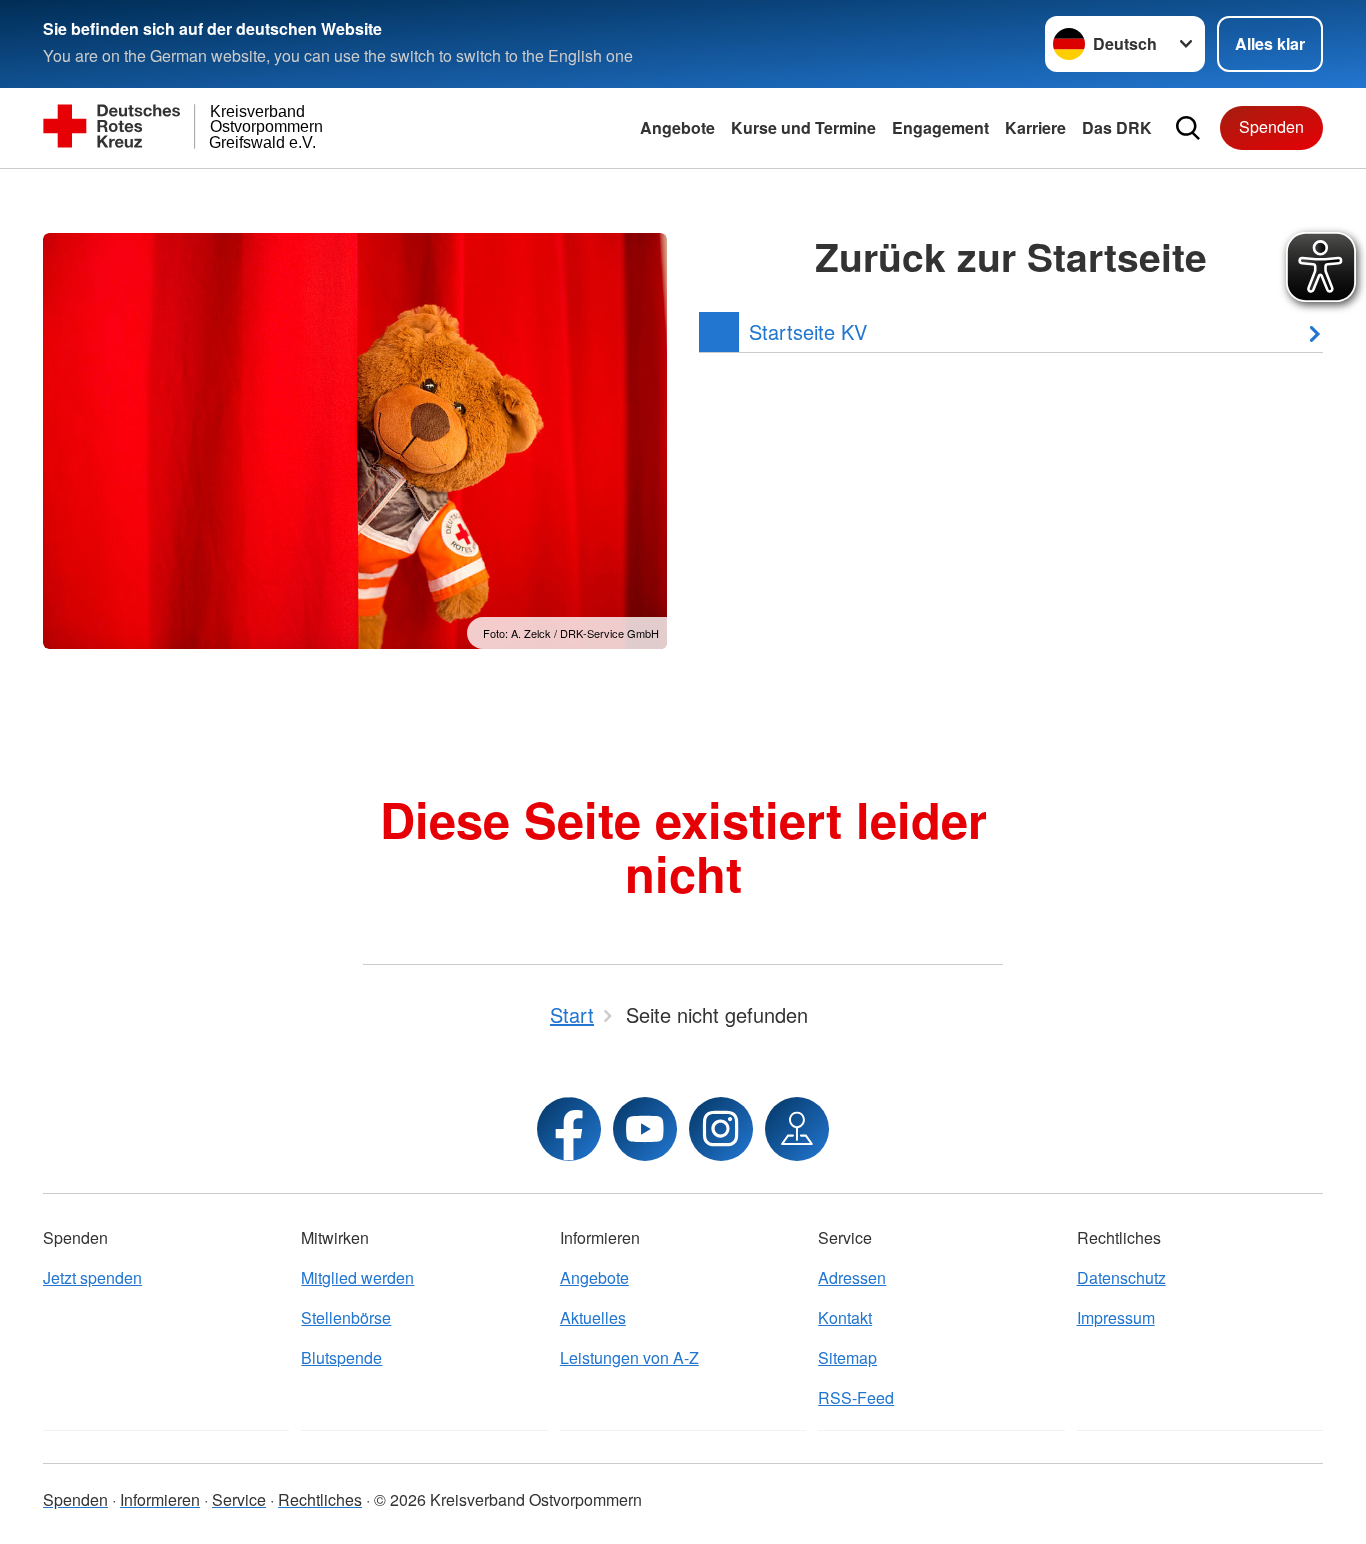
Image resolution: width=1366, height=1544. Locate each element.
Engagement (940, 127)
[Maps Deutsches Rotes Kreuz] (797, 1129)
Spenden (1271, 126)
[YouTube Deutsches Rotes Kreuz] (645, 1129)
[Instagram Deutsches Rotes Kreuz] (721, 1129)
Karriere (1035, 127)
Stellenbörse (346, 1317)
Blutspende (341, 1357)
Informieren (160, 1499)
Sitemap (847, 1357)
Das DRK (1117, 127)
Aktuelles (593, 1317)
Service (239, 1499)
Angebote (677, 127)
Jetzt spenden (92, 1277)
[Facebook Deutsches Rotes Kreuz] (569, 1129)
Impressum (1116, 1317)
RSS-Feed (856, 1397)
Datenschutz (1121, 1277)
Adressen (852, 1277)
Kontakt (845, 1317)
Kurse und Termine (803, 127)
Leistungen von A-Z (629, 1357)
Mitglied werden (357, 1277)
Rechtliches (320, 1499)
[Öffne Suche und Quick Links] (1188, 128)
